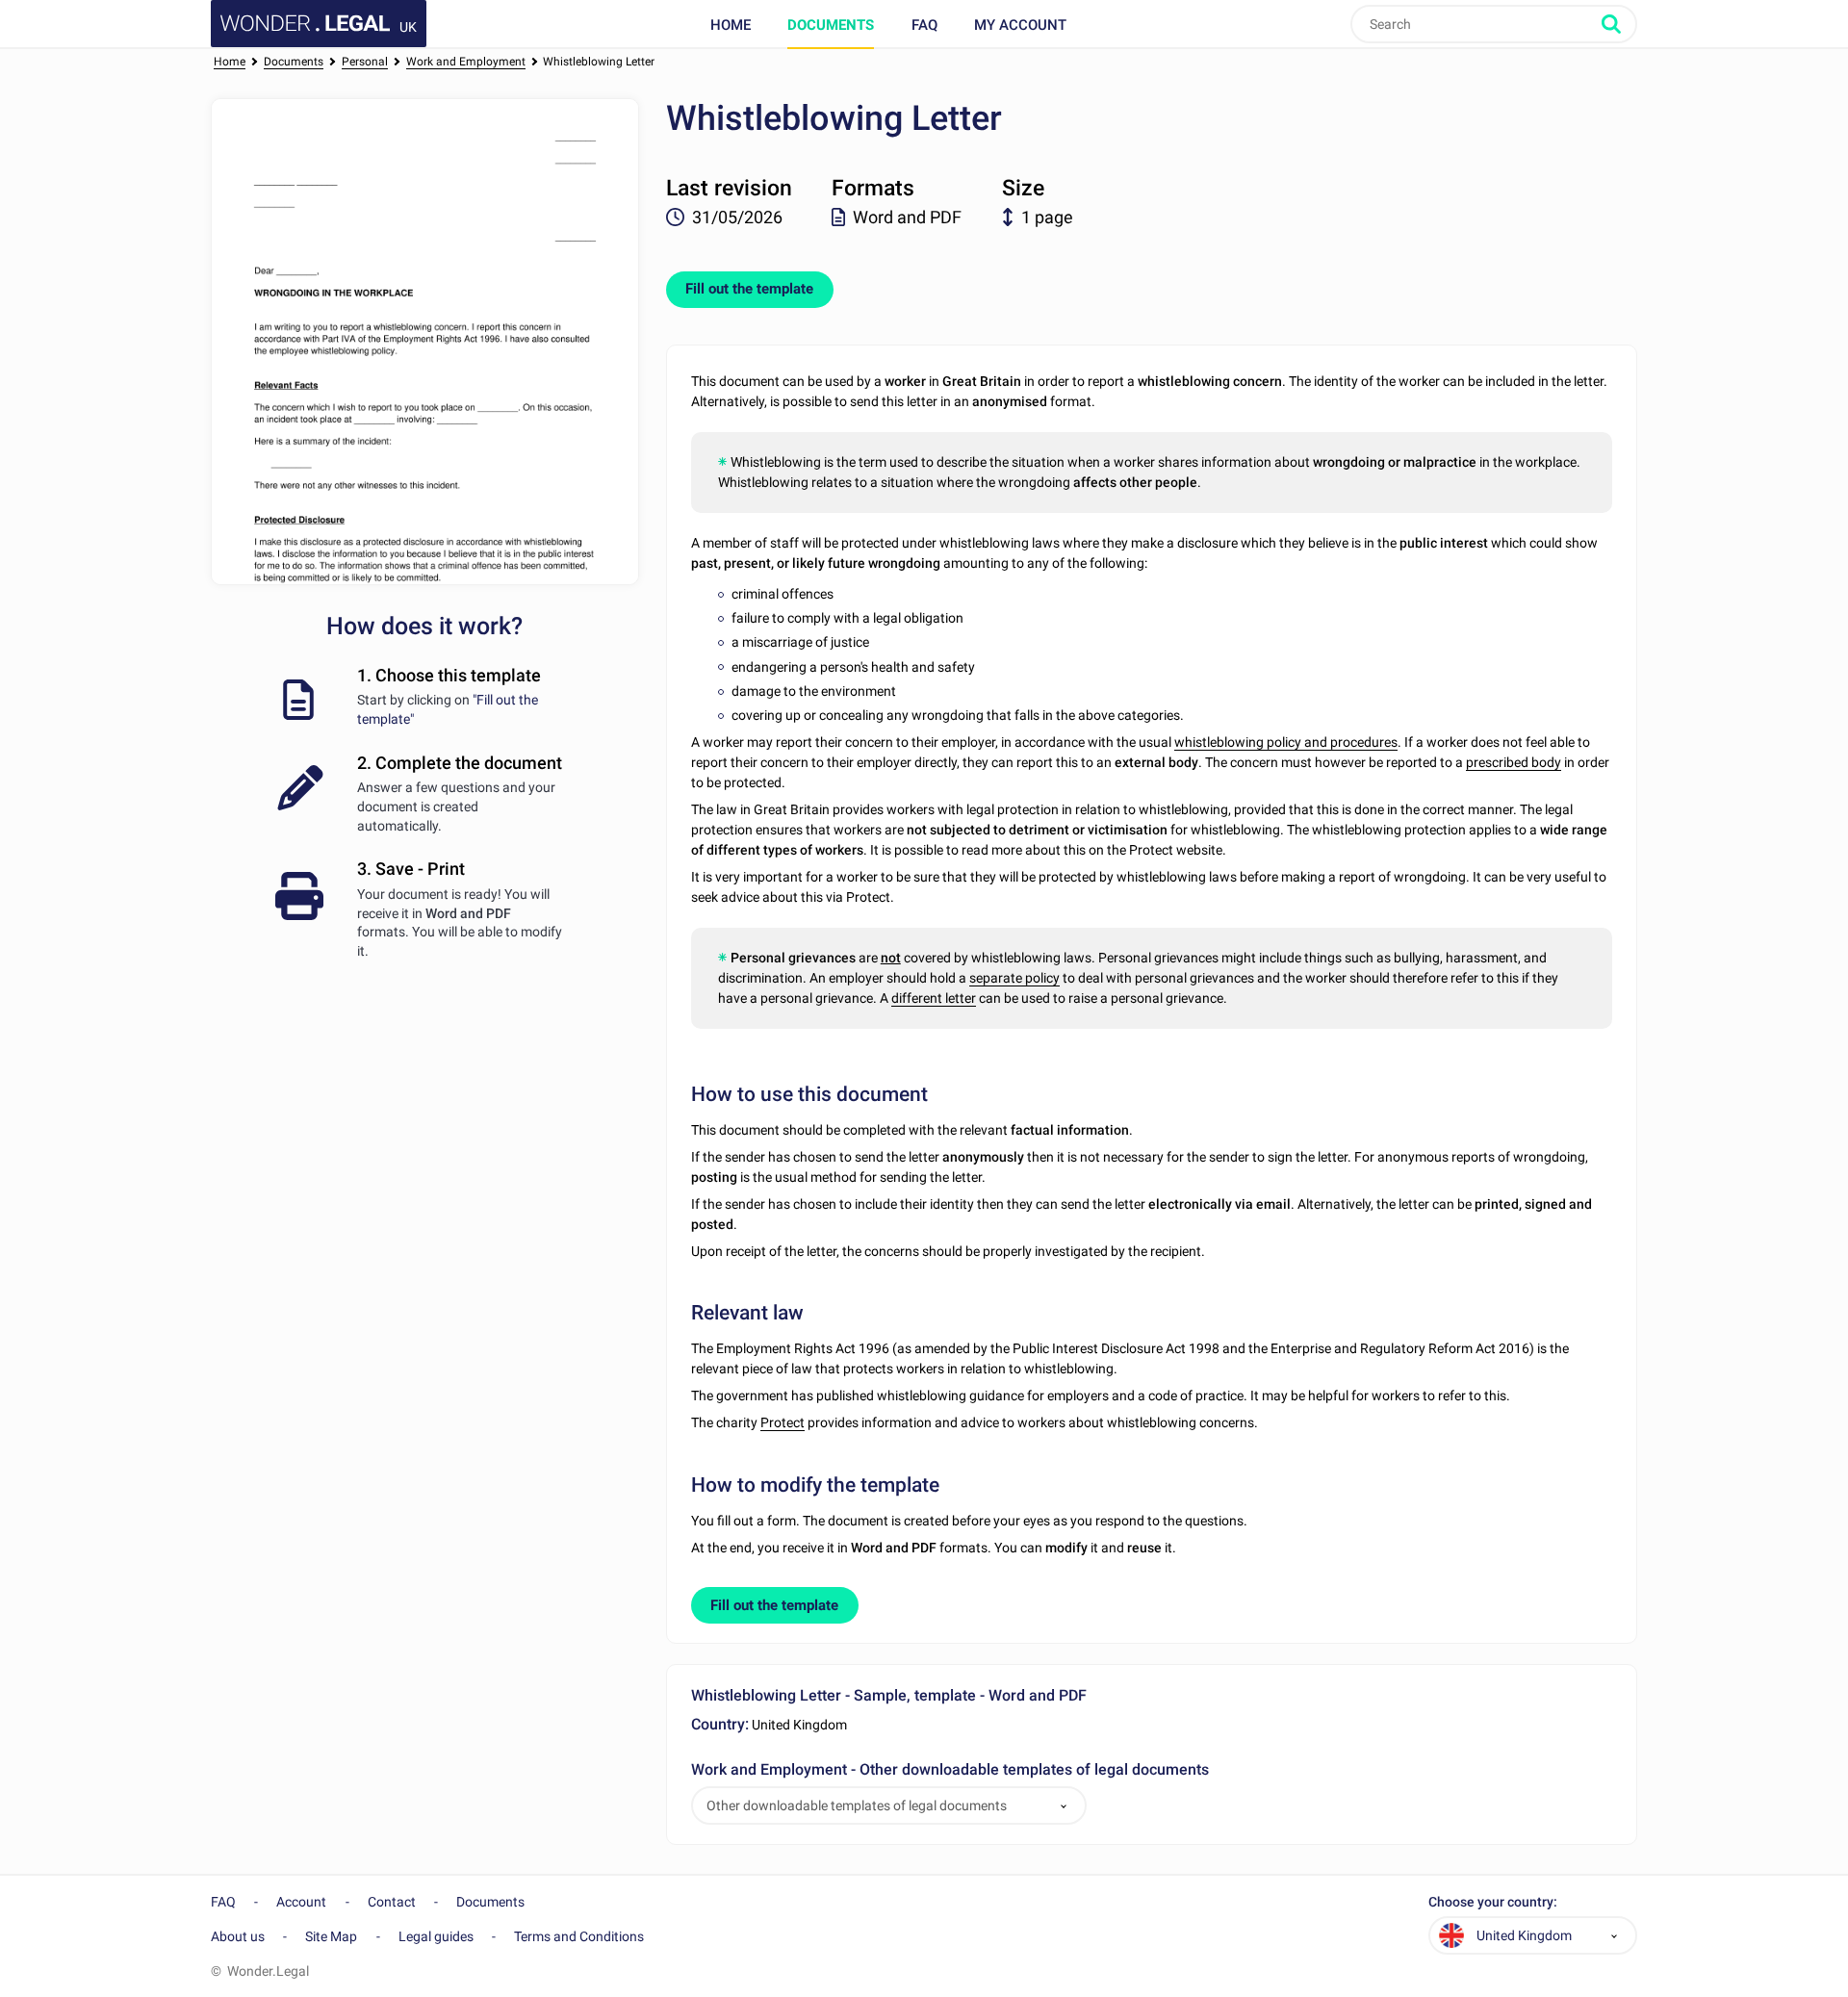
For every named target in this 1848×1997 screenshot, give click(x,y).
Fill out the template (749, 289)
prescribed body (1514, 762)
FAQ (924, 25)
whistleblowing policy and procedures (1286, 742)
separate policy (1014, 978)
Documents (831, 25)
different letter (934, 998)
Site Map (331, 1936)
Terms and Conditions (579, 1936)
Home (731, 25)
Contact (392, 1902)
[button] (1064, 1806)
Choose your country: (1493, 1902)
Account (301, 1902)
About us (238, 1936)
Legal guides (436, 1936)
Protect (783, 1422)
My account (1020, 25)
